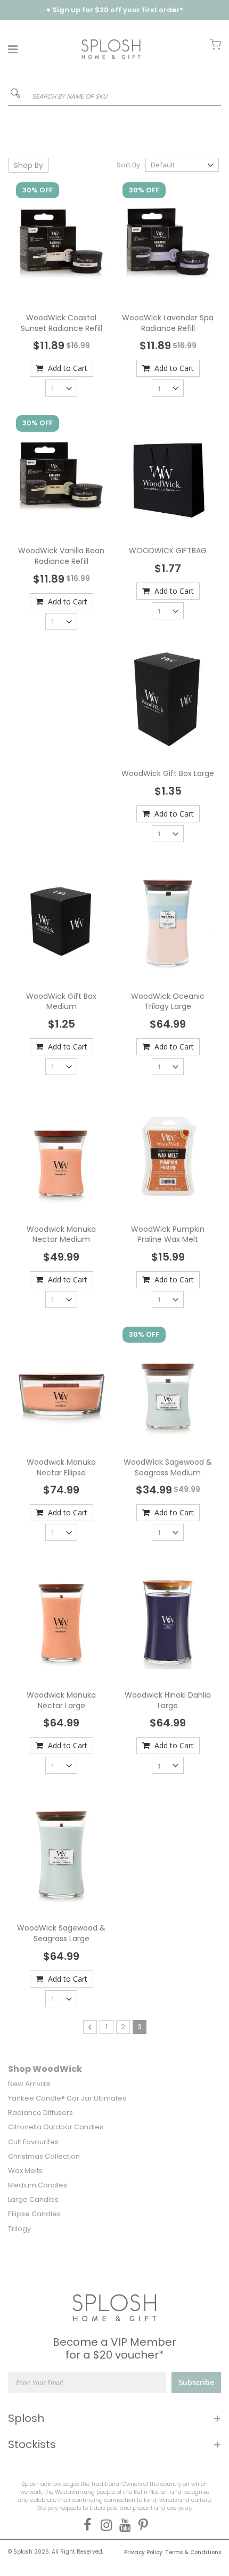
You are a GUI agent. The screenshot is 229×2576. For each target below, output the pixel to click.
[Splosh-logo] (111, 49)
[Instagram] (104, 2525)
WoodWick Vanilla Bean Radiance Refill (61, 556)
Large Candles (33, 2199)
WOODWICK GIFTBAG (168, 551)
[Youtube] (123, 2525)
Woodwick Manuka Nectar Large (61, 1700)
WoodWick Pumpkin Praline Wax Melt (168, 1234)
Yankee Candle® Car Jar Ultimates (67, 2098)
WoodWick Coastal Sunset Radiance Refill (62, 323)
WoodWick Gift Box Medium (61, 1002)
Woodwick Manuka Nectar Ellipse (61, 1467)
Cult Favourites (33, 2142)
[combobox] (114, 96)
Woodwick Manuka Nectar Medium (61, 1234)
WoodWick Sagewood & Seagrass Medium (168, 1467)
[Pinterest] (141, 2525)
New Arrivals (29, 2084)
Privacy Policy (143, 2552)
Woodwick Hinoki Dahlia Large (168, 1700)
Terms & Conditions (193, 2552)
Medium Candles (38, 2185)
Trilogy (19, 2229)
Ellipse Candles (34, 2214)
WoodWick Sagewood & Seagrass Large (61, 1933)
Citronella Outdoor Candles (56, 2127)
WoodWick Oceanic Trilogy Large (168, 1002)
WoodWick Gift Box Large (168, 773)
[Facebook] (85, 2525)
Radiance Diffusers (40, 2113)
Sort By (128, 165)
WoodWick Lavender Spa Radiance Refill (168, 323)
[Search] (15, 95)
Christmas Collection (44, 2156)
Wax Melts (25, 2171)
